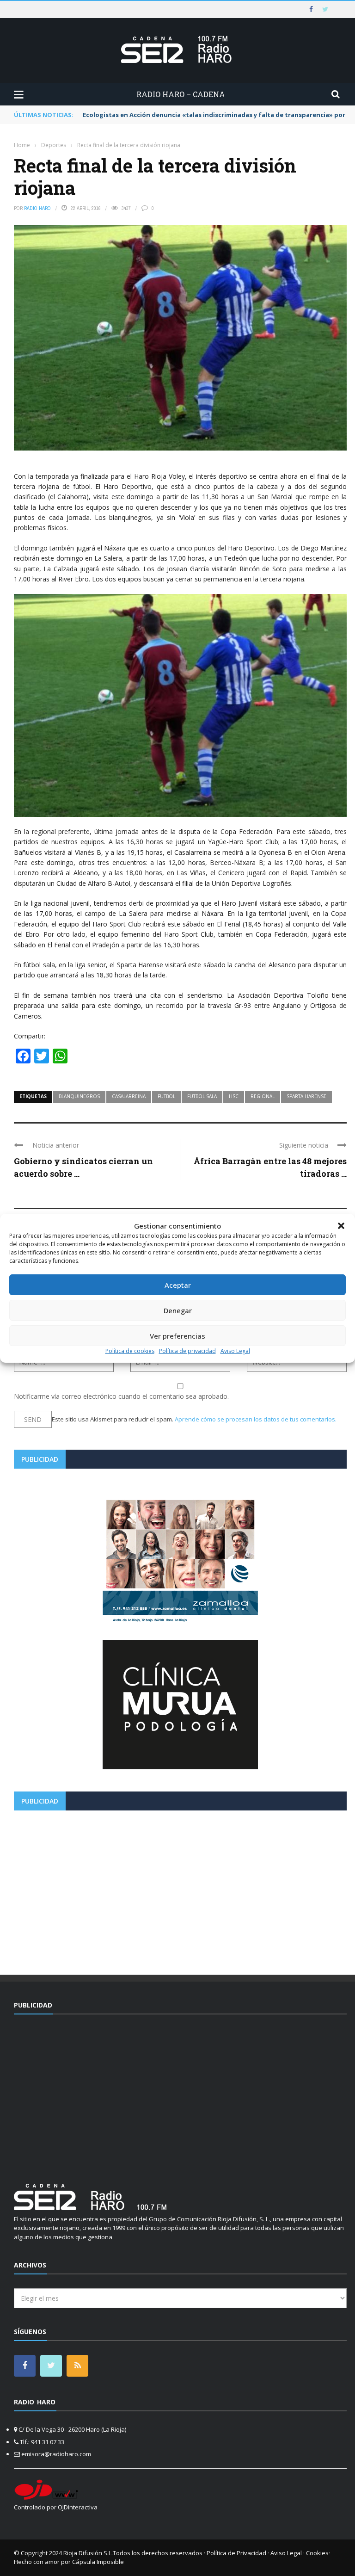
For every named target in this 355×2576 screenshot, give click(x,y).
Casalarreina (129, 1096)
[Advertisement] (180, 1889)
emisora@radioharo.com (56, 2454)
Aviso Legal (235, 1351)
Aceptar (178, 1285)
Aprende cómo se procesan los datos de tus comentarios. (256, 1419)
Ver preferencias (177, 1336)
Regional (263, 1096)
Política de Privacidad (236, 2553)
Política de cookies (130, 1351)
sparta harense (306, 1096)
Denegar (178, 1310)
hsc (234, 1096)
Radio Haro (37, 208)
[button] (341, 1226)
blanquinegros (79, 1096)
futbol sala (202, 1096)
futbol (166, 1096)
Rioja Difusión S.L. (88, 2553)
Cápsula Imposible (98, 2562)
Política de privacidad (187, 1351)
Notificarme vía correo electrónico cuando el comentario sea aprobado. (121, 1396)
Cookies (317, 2553)
